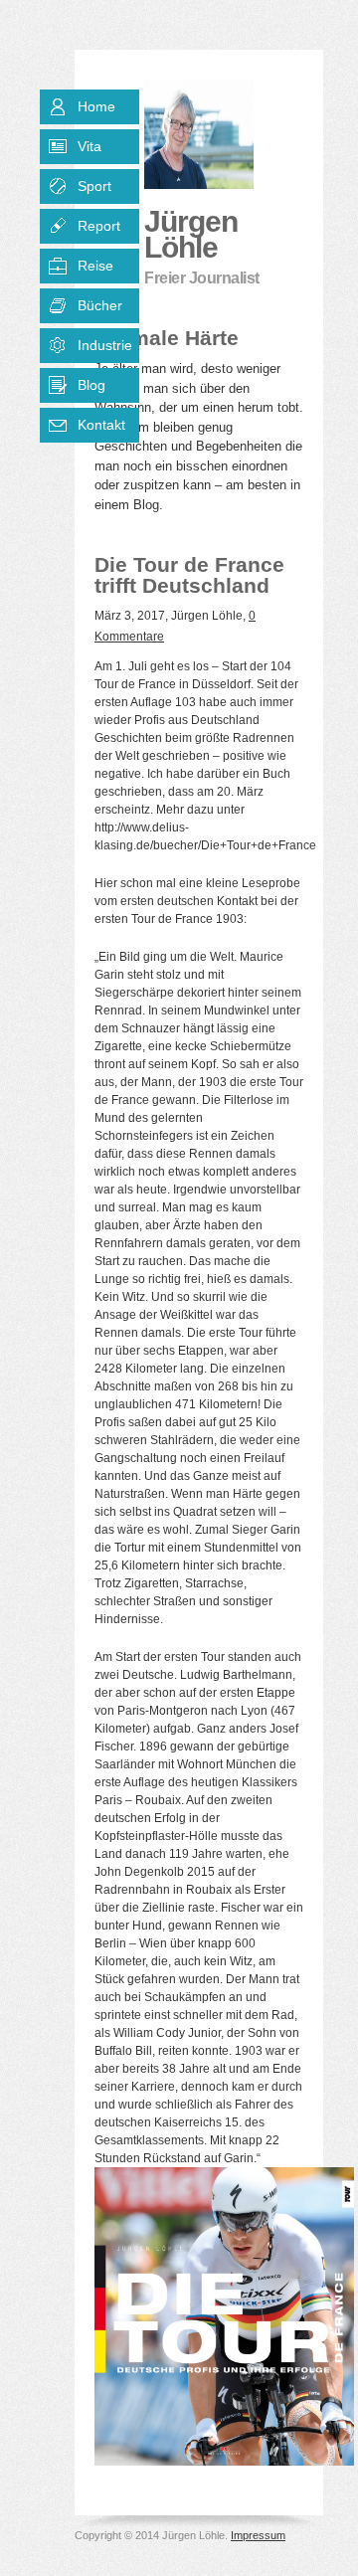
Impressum (258, 2535)
